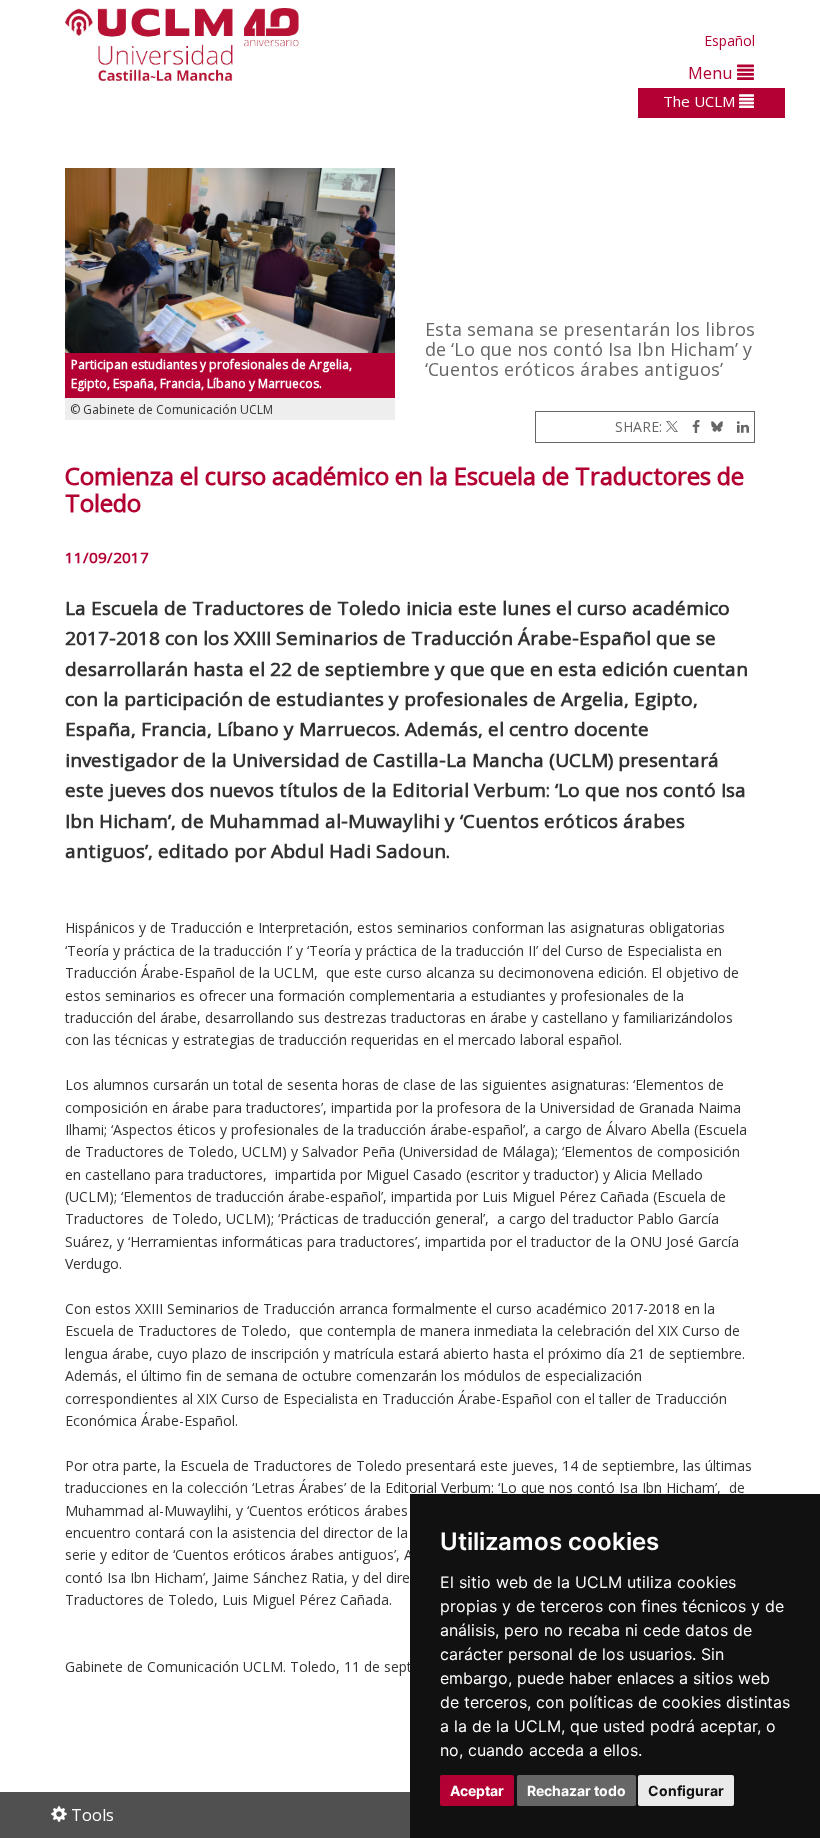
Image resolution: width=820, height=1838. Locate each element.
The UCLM (701, 101)
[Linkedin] (738, 426)
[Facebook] (691, 426)
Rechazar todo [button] (576, 1790)
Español (729, 40)
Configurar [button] (686, 1790)
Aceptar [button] (477, 1790)
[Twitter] (672, 426)
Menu (712, 72)
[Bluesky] (713, 426)
